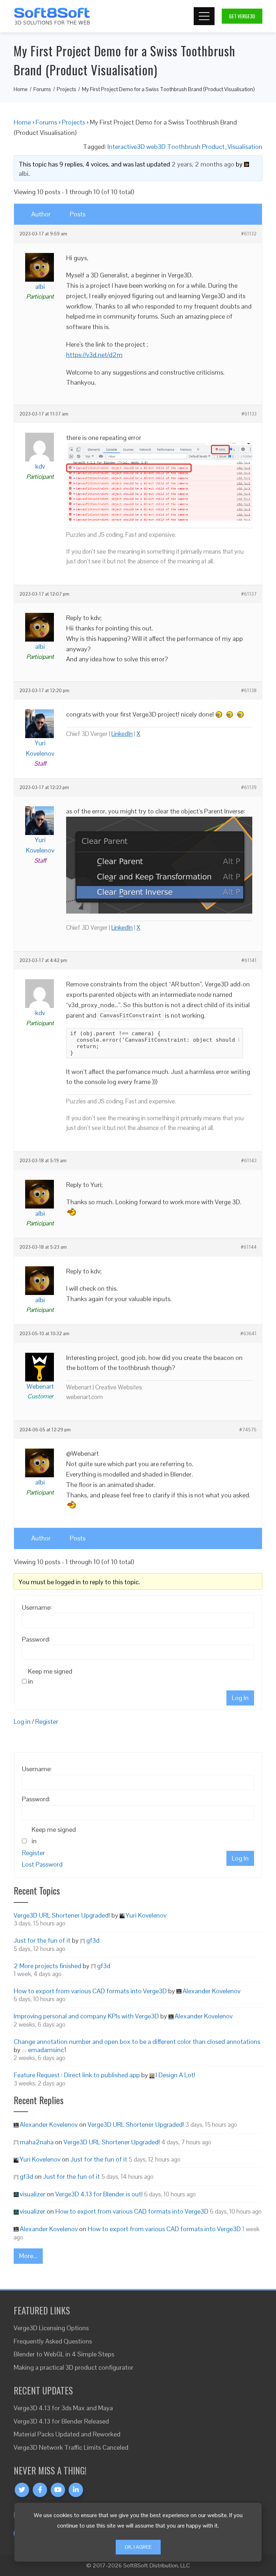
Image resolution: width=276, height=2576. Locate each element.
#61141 (249, 961)
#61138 (249, 691)
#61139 (249, 788)
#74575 (248, 1430)
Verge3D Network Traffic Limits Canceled (71, 2447)
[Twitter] (22, 2490)
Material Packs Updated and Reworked (67, 2434)
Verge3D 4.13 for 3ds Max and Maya (63, 2408)
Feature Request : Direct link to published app (77, 2075)
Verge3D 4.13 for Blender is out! (99, 2194)
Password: (36, 1639)
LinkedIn (122, 734)
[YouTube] (58, 2490)
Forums (46, 122)
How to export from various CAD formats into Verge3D (90, 1991)
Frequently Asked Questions (53, 2341)
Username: (37, 1607)
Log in (22, 1721)
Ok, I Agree (138, 2547)
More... (28, 2256)
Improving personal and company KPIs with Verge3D (86, 2016)
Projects (73, 122)
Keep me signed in (50, 1676)
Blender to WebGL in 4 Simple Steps (64, 2354)
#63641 (249, 1334)
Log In (240, 1698)
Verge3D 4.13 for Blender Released (61, 2421)
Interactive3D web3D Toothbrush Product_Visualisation (185, 147)
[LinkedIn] (76, 2490)
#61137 (249, 594)
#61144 (249, 1247)
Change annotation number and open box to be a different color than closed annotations (137, 2042)
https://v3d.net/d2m (94, 355)
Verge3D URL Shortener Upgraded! (62, 1915)
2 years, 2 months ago (203, 164)
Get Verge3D (242, 16)
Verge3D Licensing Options (51, 2328)
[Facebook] (40, 2490)
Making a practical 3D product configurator (73, 2367)
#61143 (249, 1161)
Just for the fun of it (42, 1940)
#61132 (249, 234)
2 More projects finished (47, 1966)
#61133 (249, 414)
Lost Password (42, 1864)
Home (22, 122)
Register (47, 1721)
